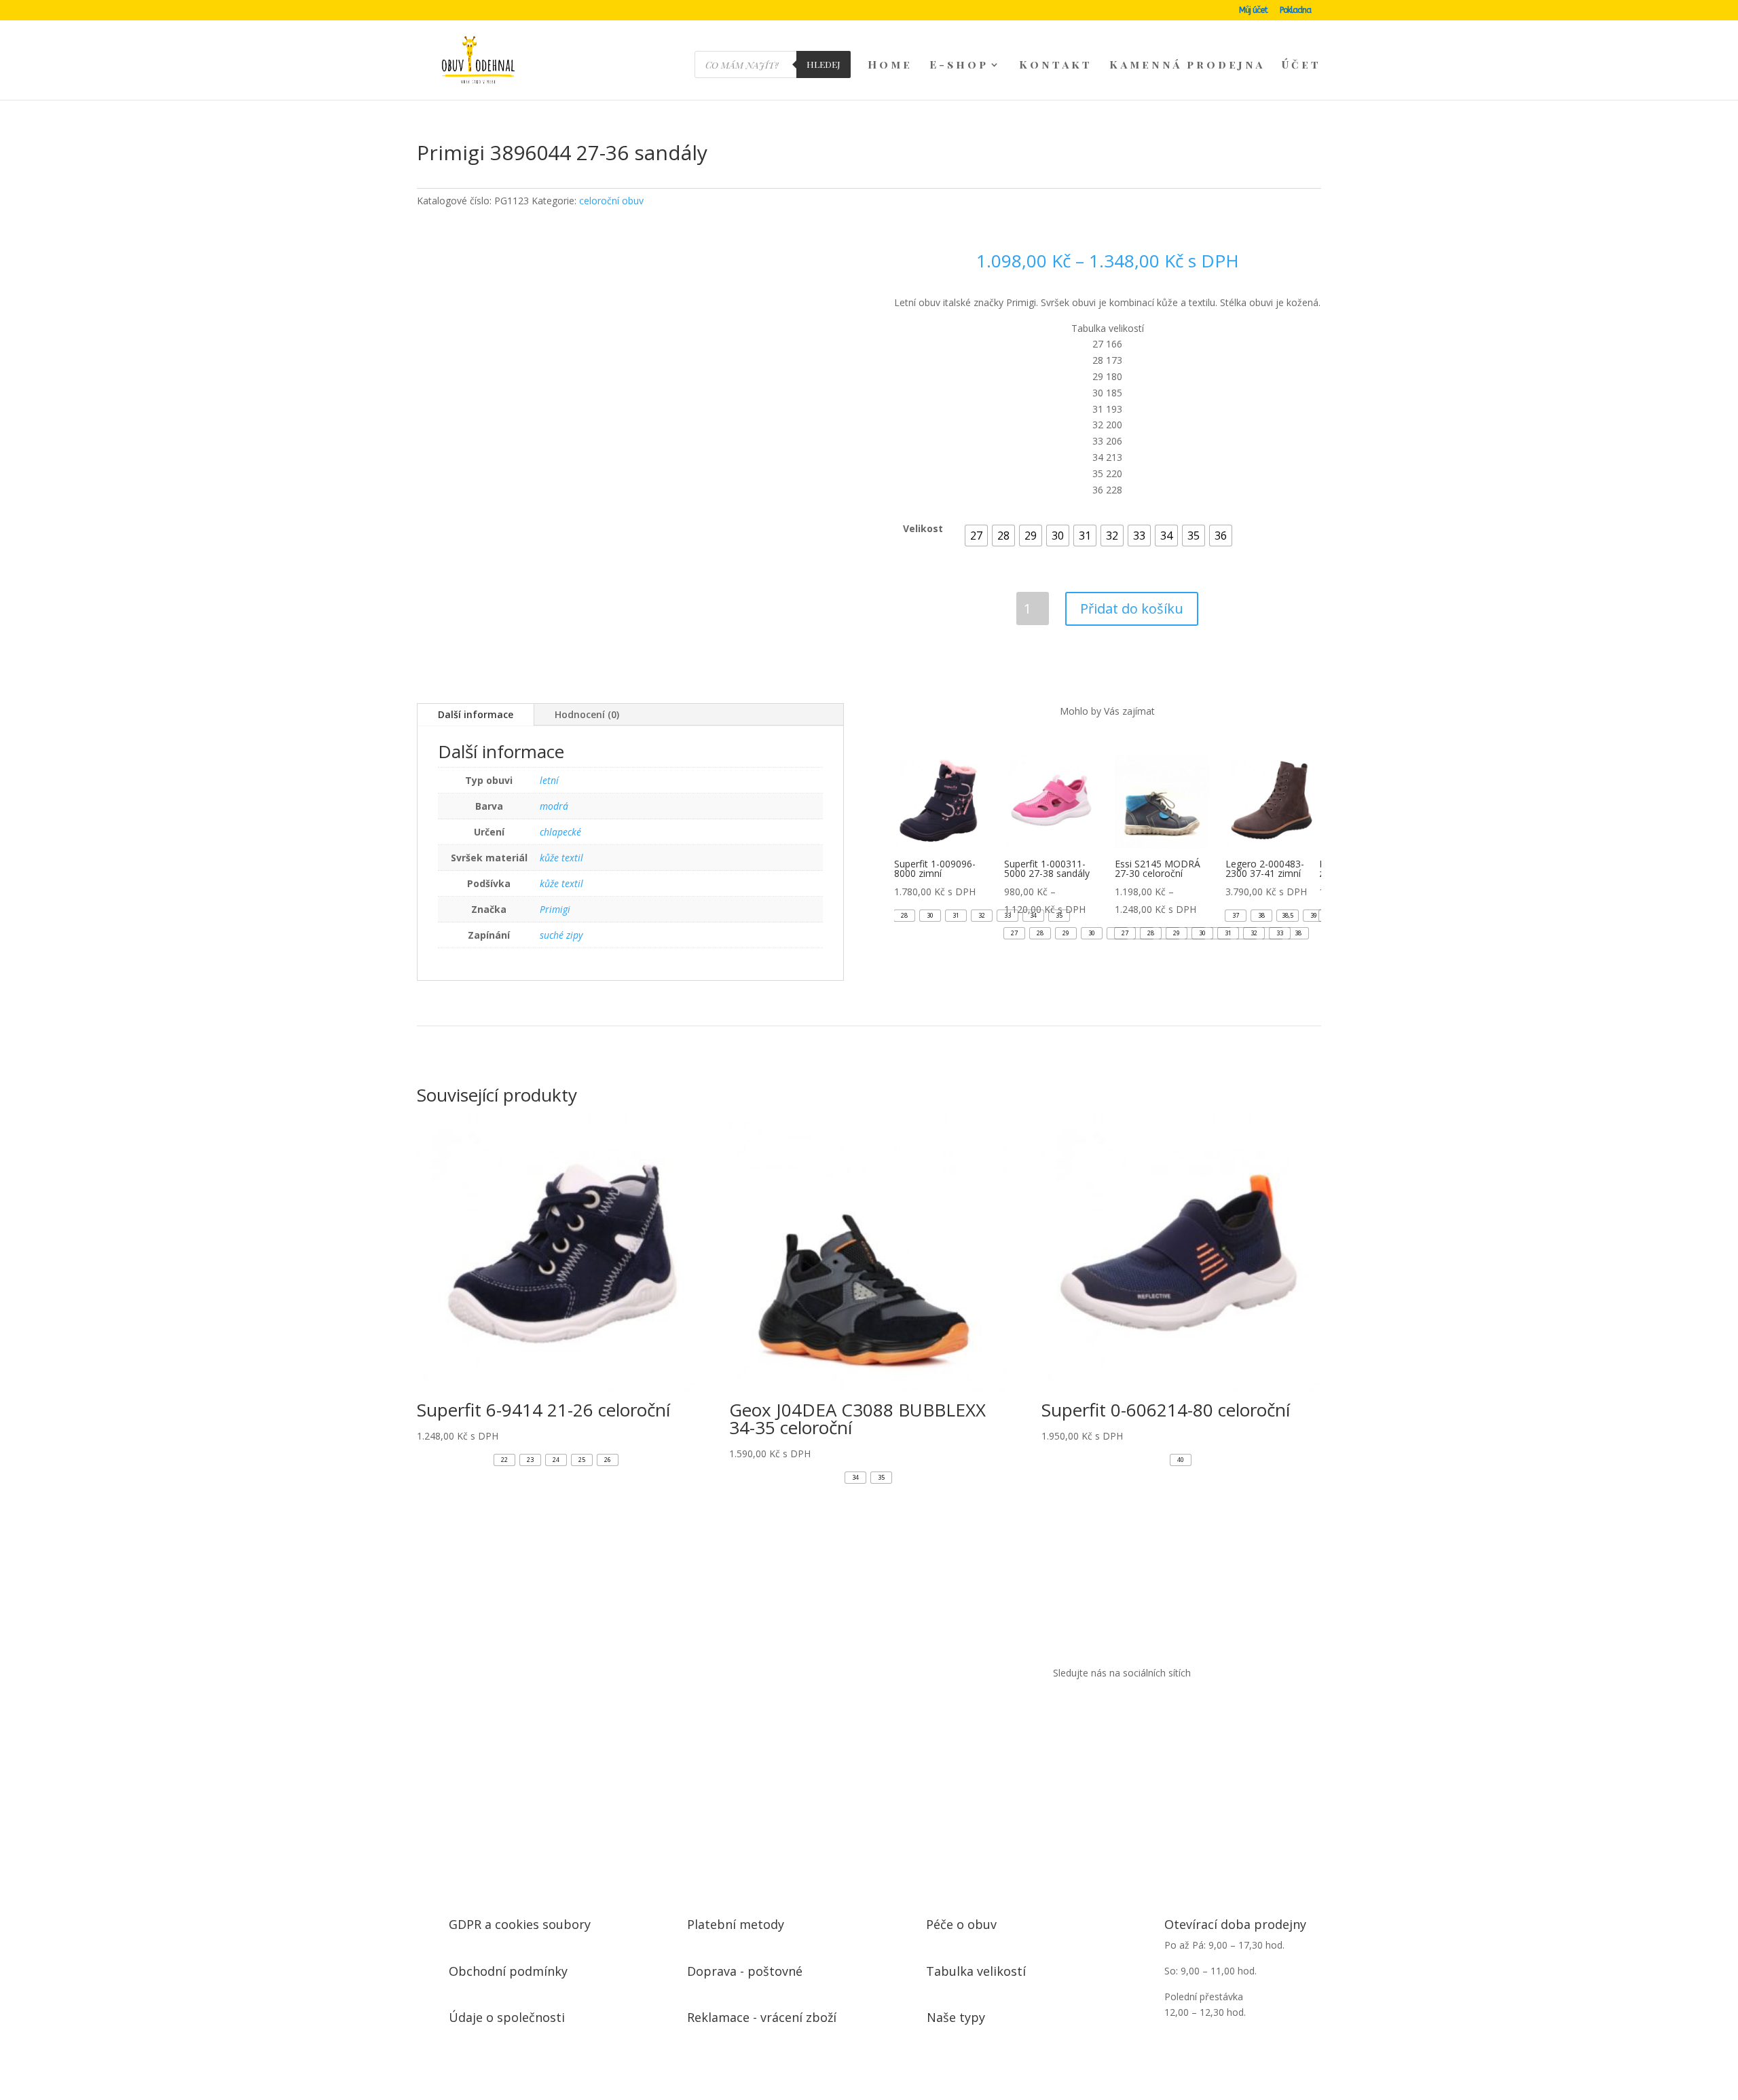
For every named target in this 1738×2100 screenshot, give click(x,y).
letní (549, 778)
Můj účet (1253, 11)
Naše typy (948, 1974)
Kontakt (1056, 65)
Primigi (555, 907)
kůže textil (561, 856)
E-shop (959, 65)
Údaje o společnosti (493, 1974)
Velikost (922, 487)
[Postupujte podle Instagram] (1131, 1695)
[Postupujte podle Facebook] (1096, 1695)
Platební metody (723, 1892)
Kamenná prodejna (1187, 65)
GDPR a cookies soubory (504, 1892)
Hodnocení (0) (587, 712)
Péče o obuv (954, 1892)
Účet (1301, 65)
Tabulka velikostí (962, 1933)
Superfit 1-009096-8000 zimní (1011, 879)
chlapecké (560, 830)
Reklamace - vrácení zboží (744, 1974)
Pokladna (1295, 11)
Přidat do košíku (1131, 567)
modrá (554, 804)
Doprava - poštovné (731, 1933)
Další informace (476, 712)
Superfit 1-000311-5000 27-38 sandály (1176, 879)
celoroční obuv (955, 142)
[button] (974, 493)
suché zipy (561, 933)
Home (890, 65)
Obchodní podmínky (493, 1933)
